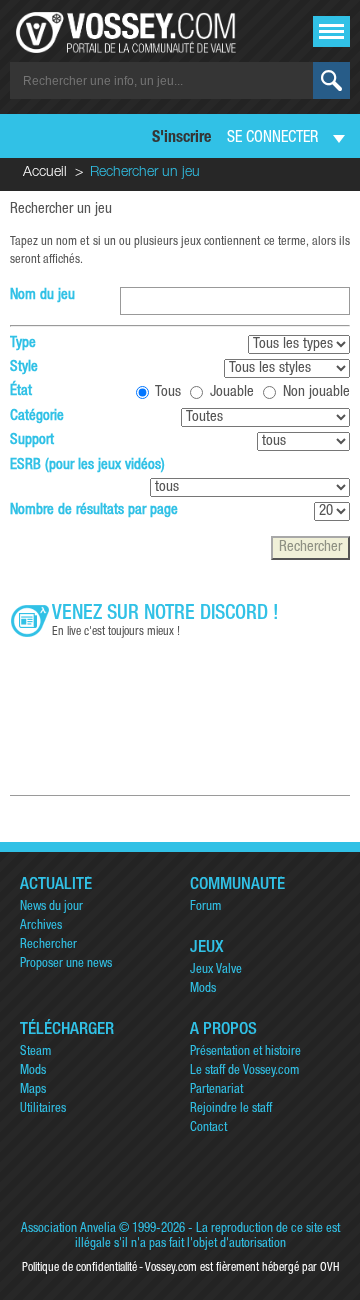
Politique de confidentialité (79, 1268)
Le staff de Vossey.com (244, 1071)
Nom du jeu (42, 295)
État (21, 391)
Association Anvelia (68, 1229)
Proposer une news (66, 964)
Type (23, 343)
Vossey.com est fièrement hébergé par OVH (242, 1268)
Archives (41, 926)
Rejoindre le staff (231, 1109)
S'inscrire (181, 139)
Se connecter (272, 139)
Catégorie (37, 416)
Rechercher (48, 945)
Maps (33, 1090)
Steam (35, 1052)
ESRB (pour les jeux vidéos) (87, 465)
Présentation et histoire (245, 1052)
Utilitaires (43, 1109)
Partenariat (216, 1090)
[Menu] (331, 31)
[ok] (331, 80)
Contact (208, 1128)
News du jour (51, 907)
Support (32, 440)
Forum (205, 907)
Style (24, 367)
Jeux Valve (216, 970)
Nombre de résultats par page (94, 510)
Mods (203, 989)
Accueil (45, 173)
